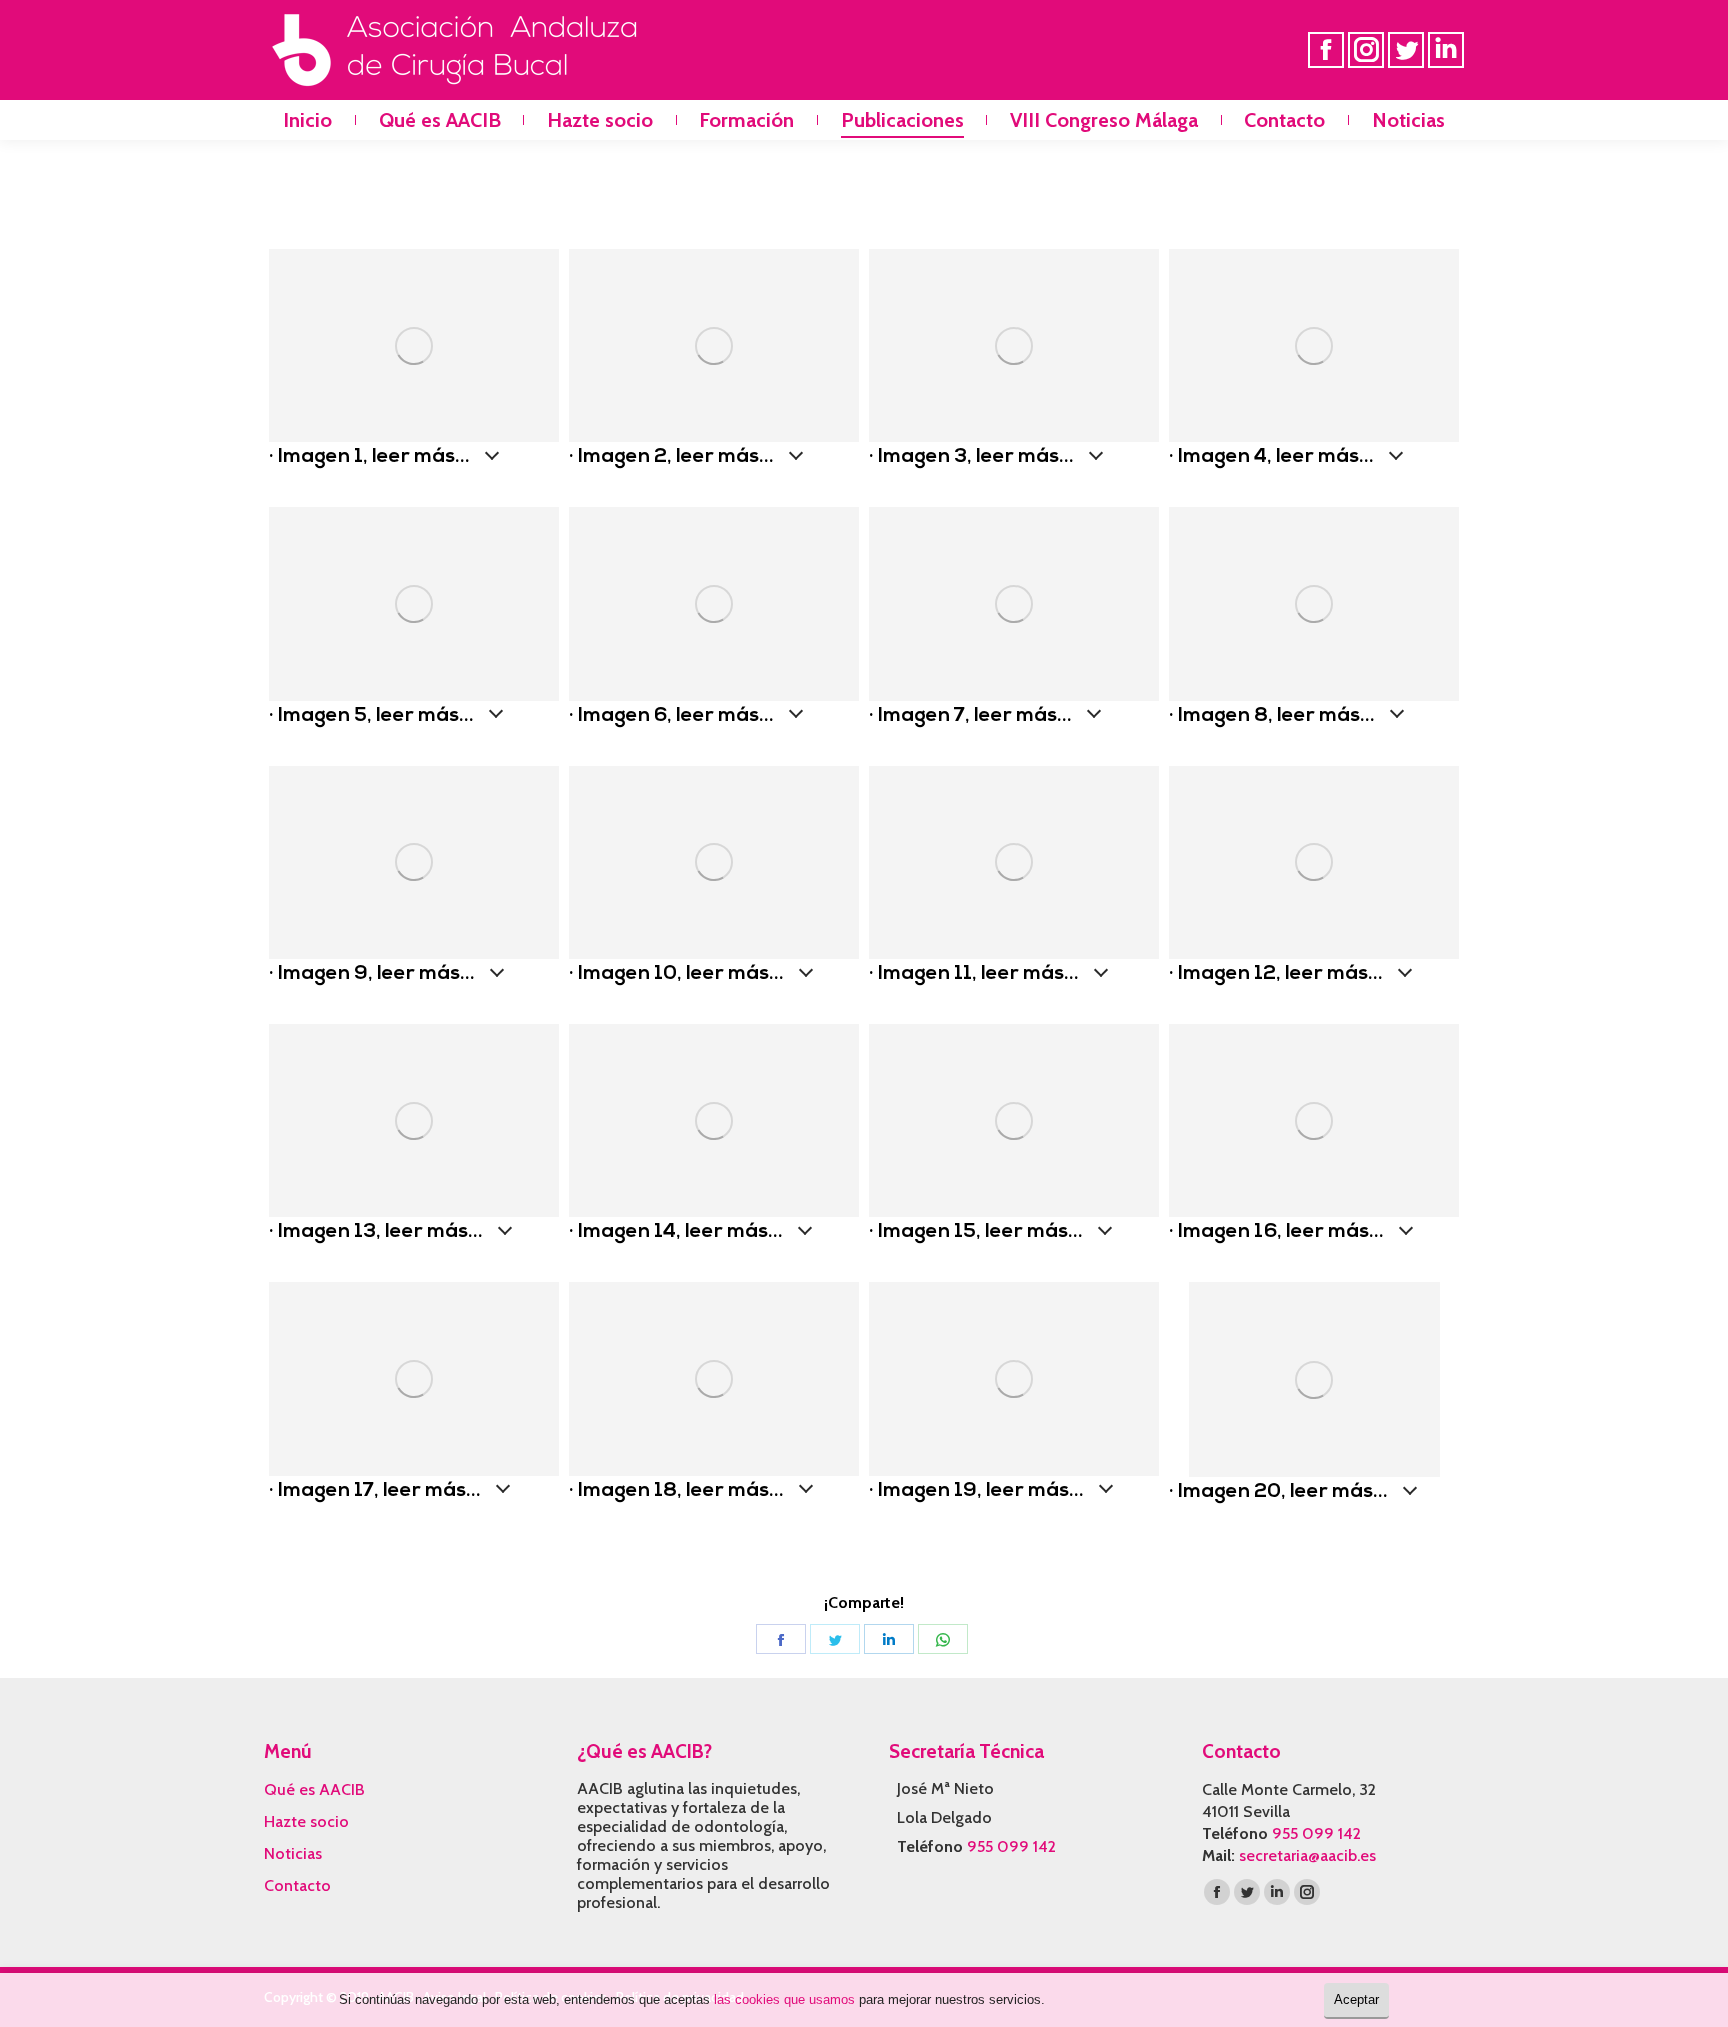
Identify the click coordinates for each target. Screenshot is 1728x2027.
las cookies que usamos (784, 1999)
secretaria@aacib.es (1307, 1855)
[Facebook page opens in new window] (1326, 50)
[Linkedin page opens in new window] (1446, 50)
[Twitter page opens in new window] (1406, 50)
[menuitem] (307, 120)
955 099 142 (1011, 1846)
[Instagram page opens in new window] (1366, 50)
